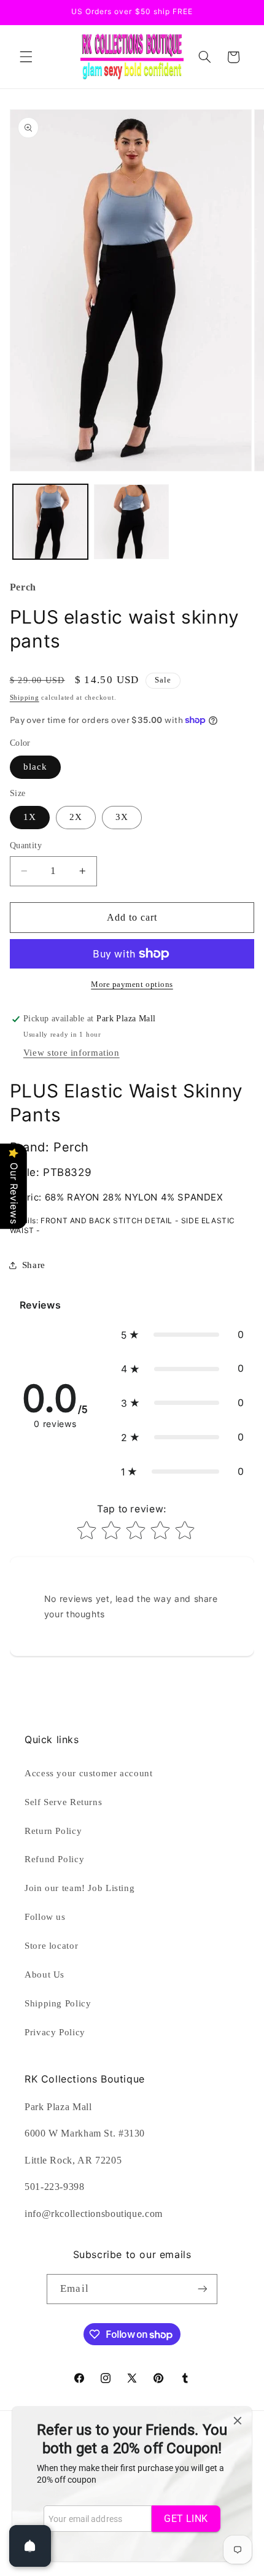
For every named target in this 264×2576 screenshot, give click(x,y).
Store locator (51, 1946)
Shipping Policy (58, 2003)
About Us (45, 1975)
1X (30, 817)
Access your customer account (89, 1773)
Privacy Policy (55, 2032)
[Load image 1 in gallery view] (50, 522)
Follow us (45, 1917)
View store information (72, 1053)
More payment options (132, 984)
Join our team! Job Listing (80, 1888)
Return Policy (53, 1831)
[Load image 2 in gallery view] (131, 522)
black (35, 767)
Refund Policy (54, 1859)
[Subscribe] (202, 2289)
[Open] (30, 2546)
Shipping (25, 698)
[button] (26, 57)
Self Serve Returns (63, 1802)
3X (122, 817)
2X (76, 817)
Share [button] (34, 1265)
